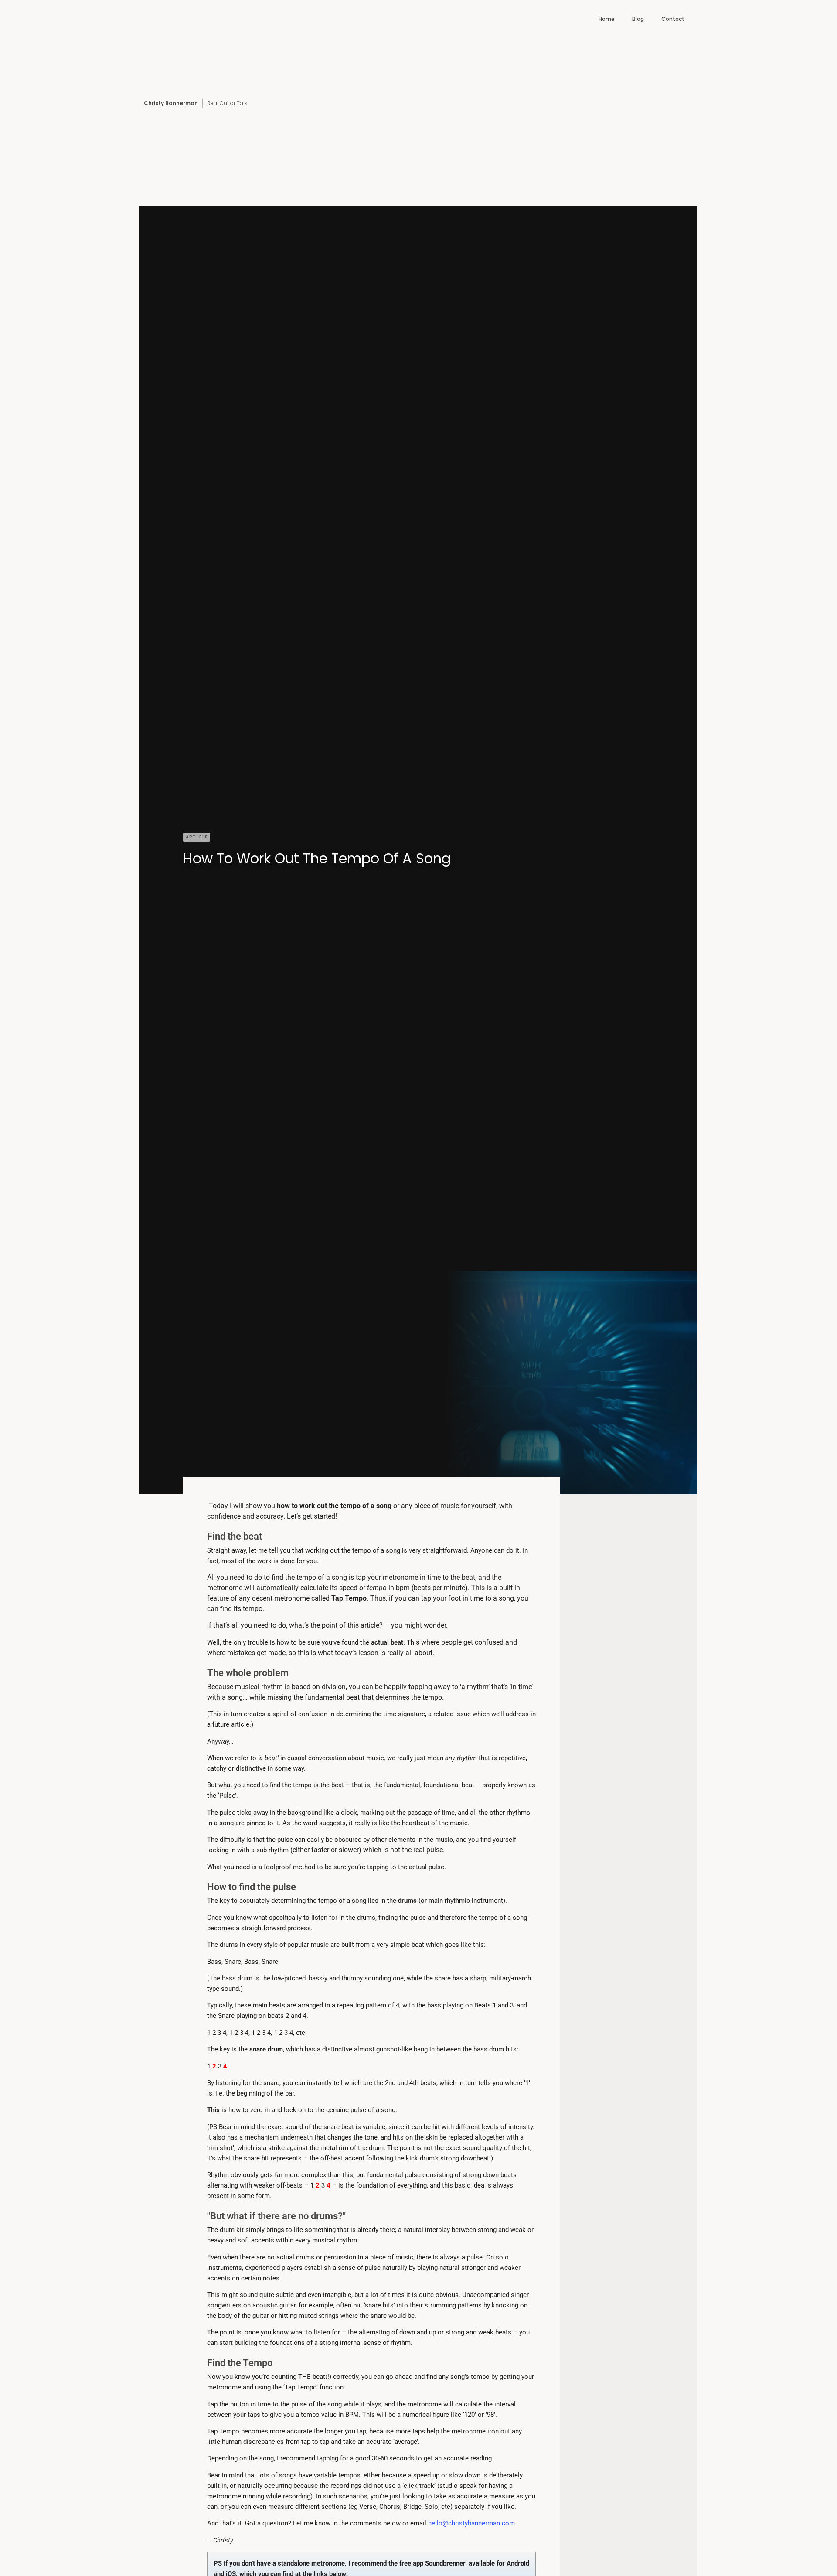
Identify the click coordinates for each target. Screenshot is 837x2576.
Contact (673, 19)
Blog (638, 19)
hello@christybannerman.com (471, 2523)
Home (607, 19)
